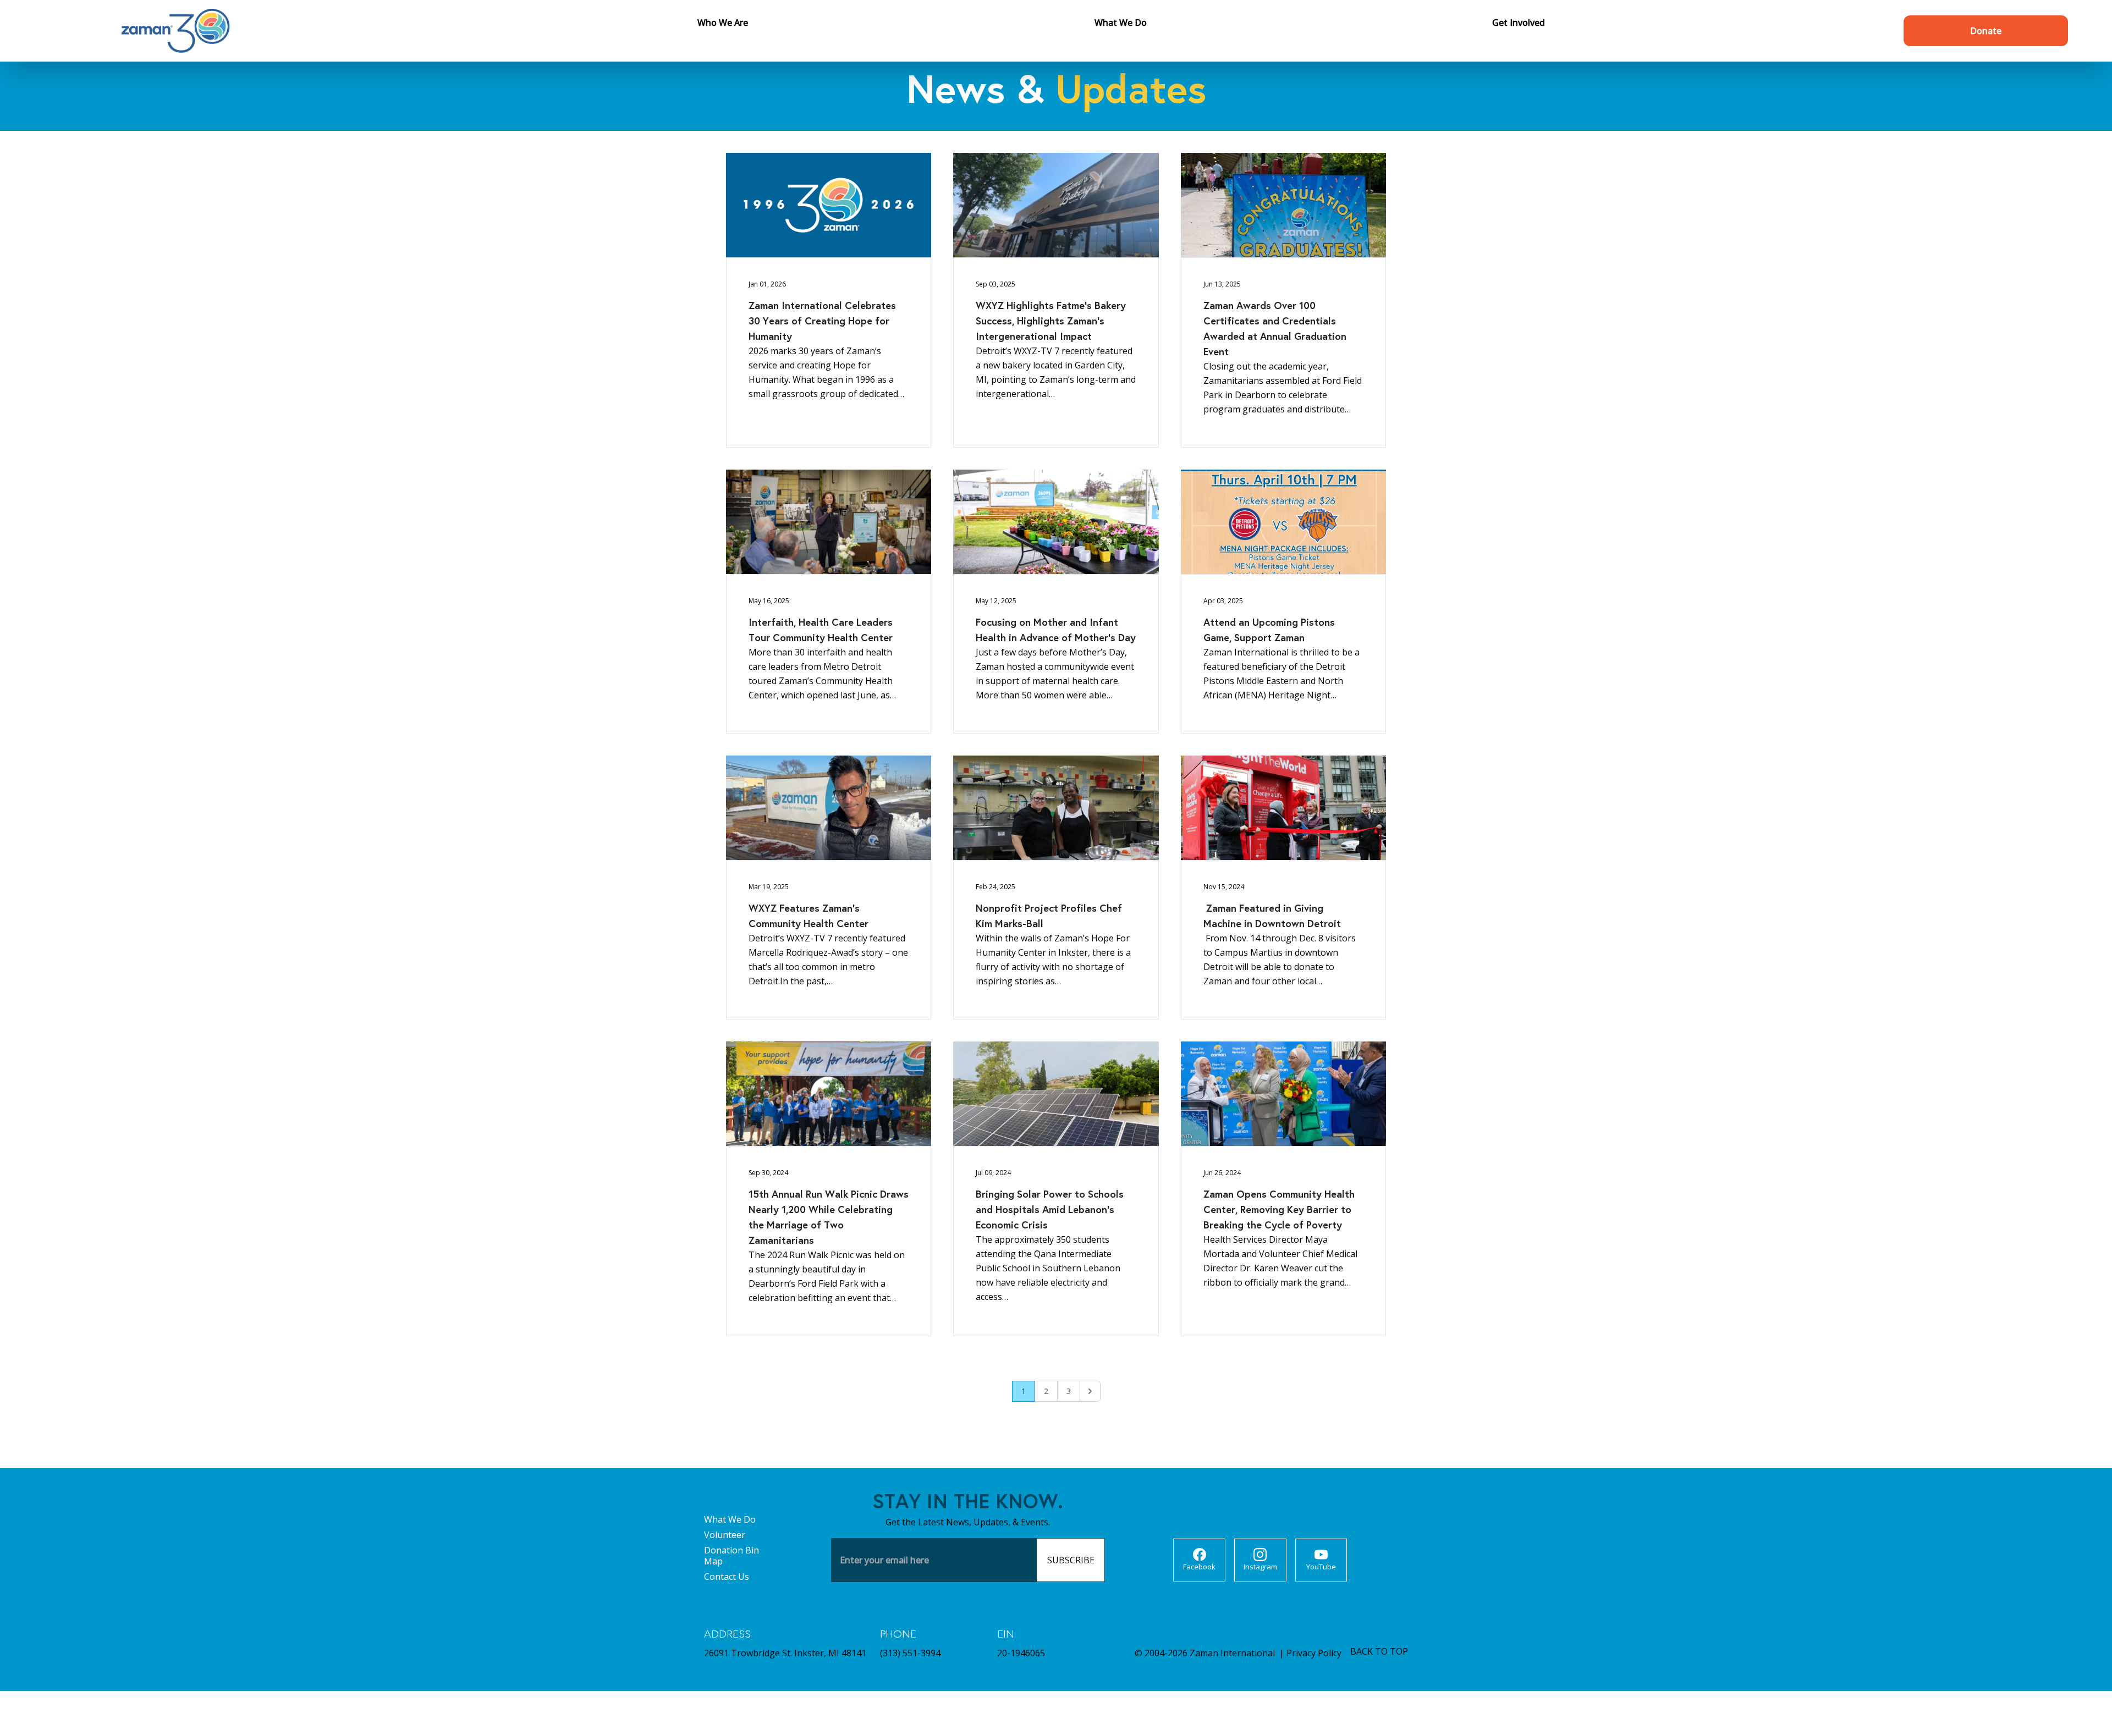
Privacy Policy (1314, 1653)
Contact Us (727, 1577)
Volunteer (725, 1535)
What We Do (730, 1519)
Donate (1986, 31)
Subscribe (1071, 1560)
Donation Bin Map (732, 1556)
